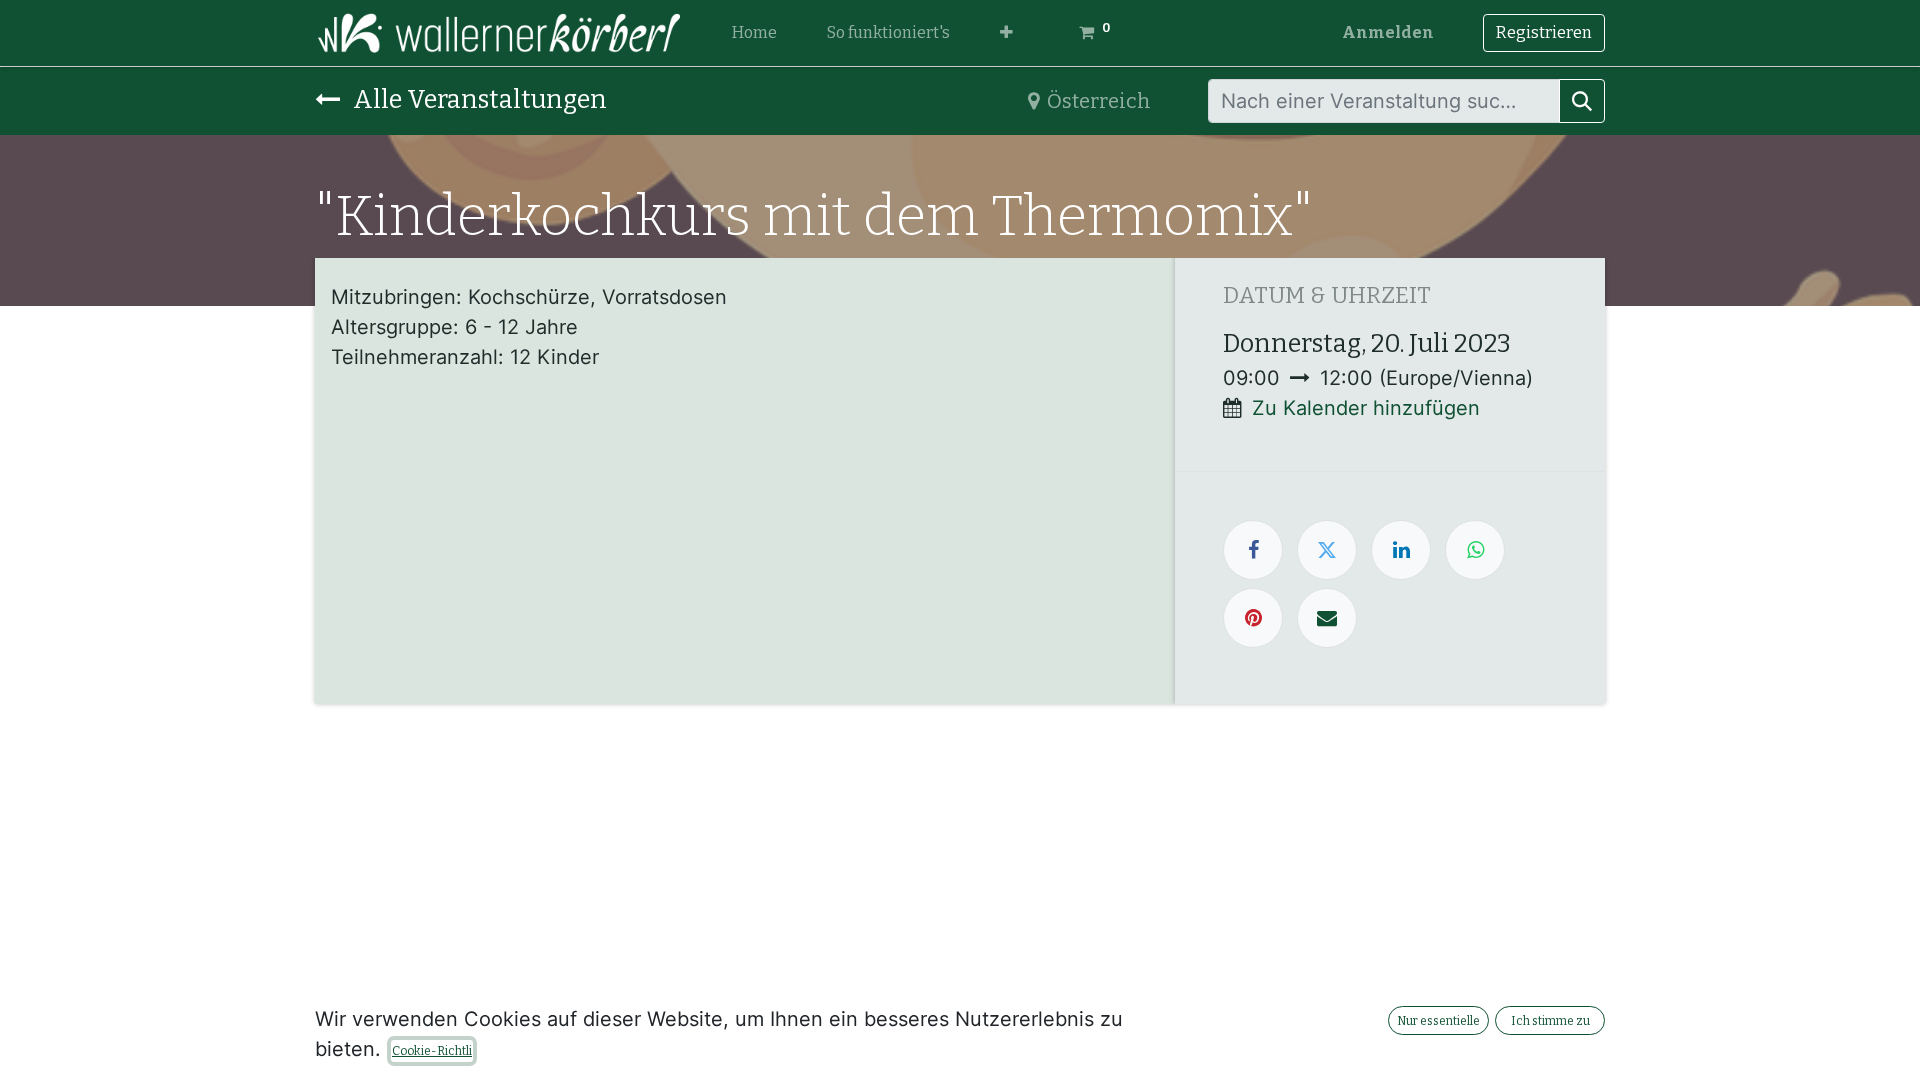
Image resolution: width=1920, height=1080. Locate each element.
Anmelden (1388, 32)
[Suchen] (1582, 101)
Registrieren (1544, 32)
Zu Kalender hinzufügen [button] (1366, 408)
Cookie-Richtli (432, 1051)
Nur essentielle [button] (1438, 1021)
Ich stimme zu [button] (1550, 1021)
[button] (1006, 33)
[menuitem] (754, 33)
